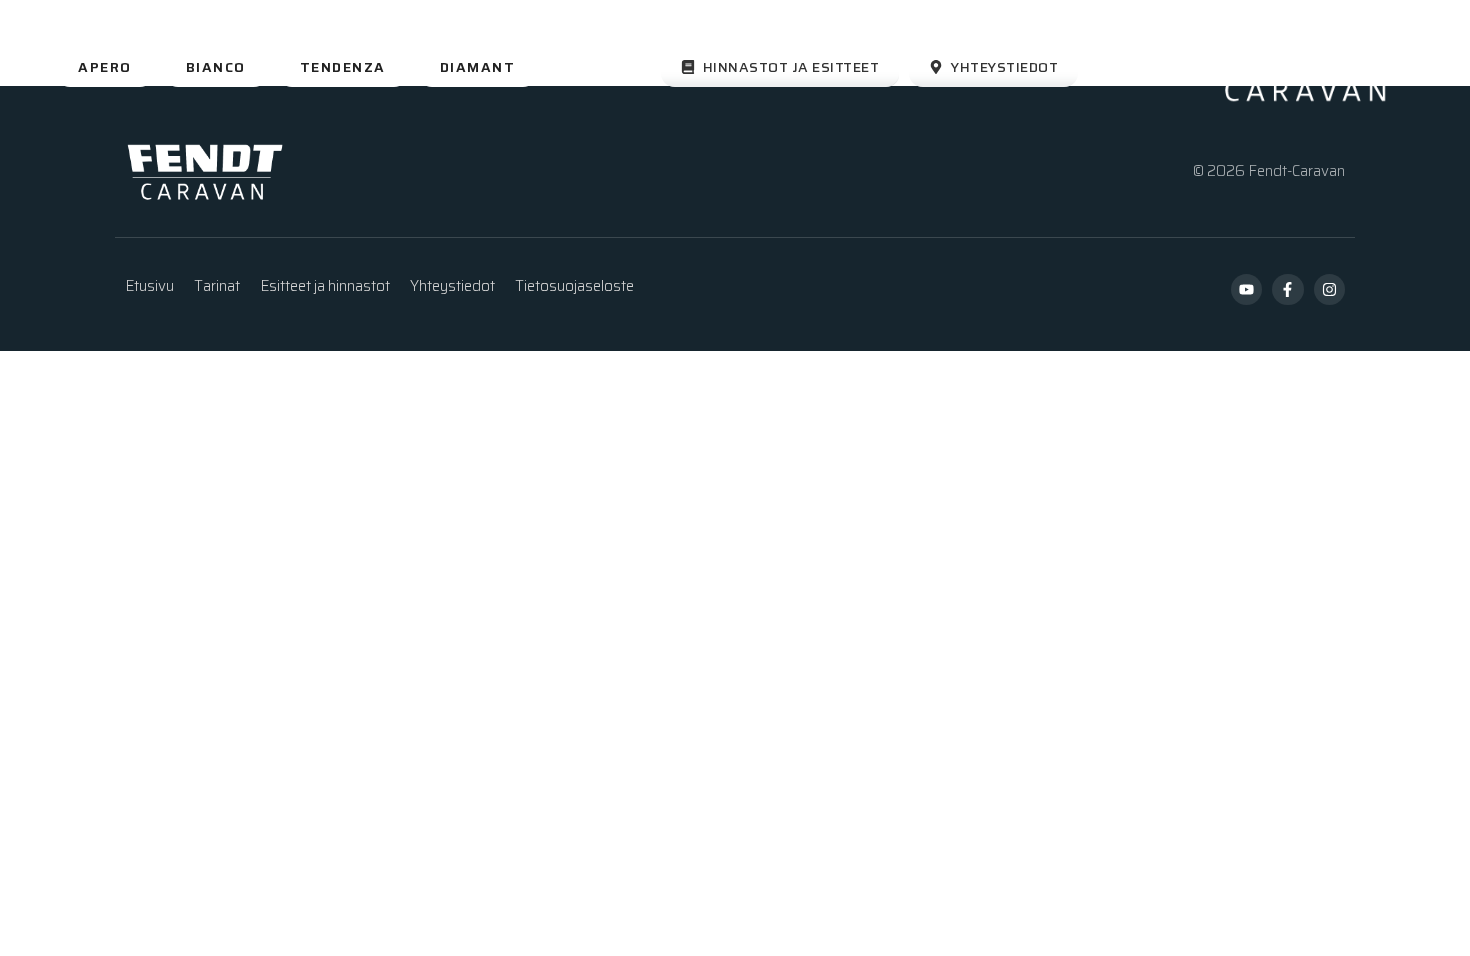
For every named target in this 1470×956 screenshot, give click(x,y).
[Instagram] (1330, 290)
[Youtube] (1247, 290)
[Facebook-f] (1288, 290)
